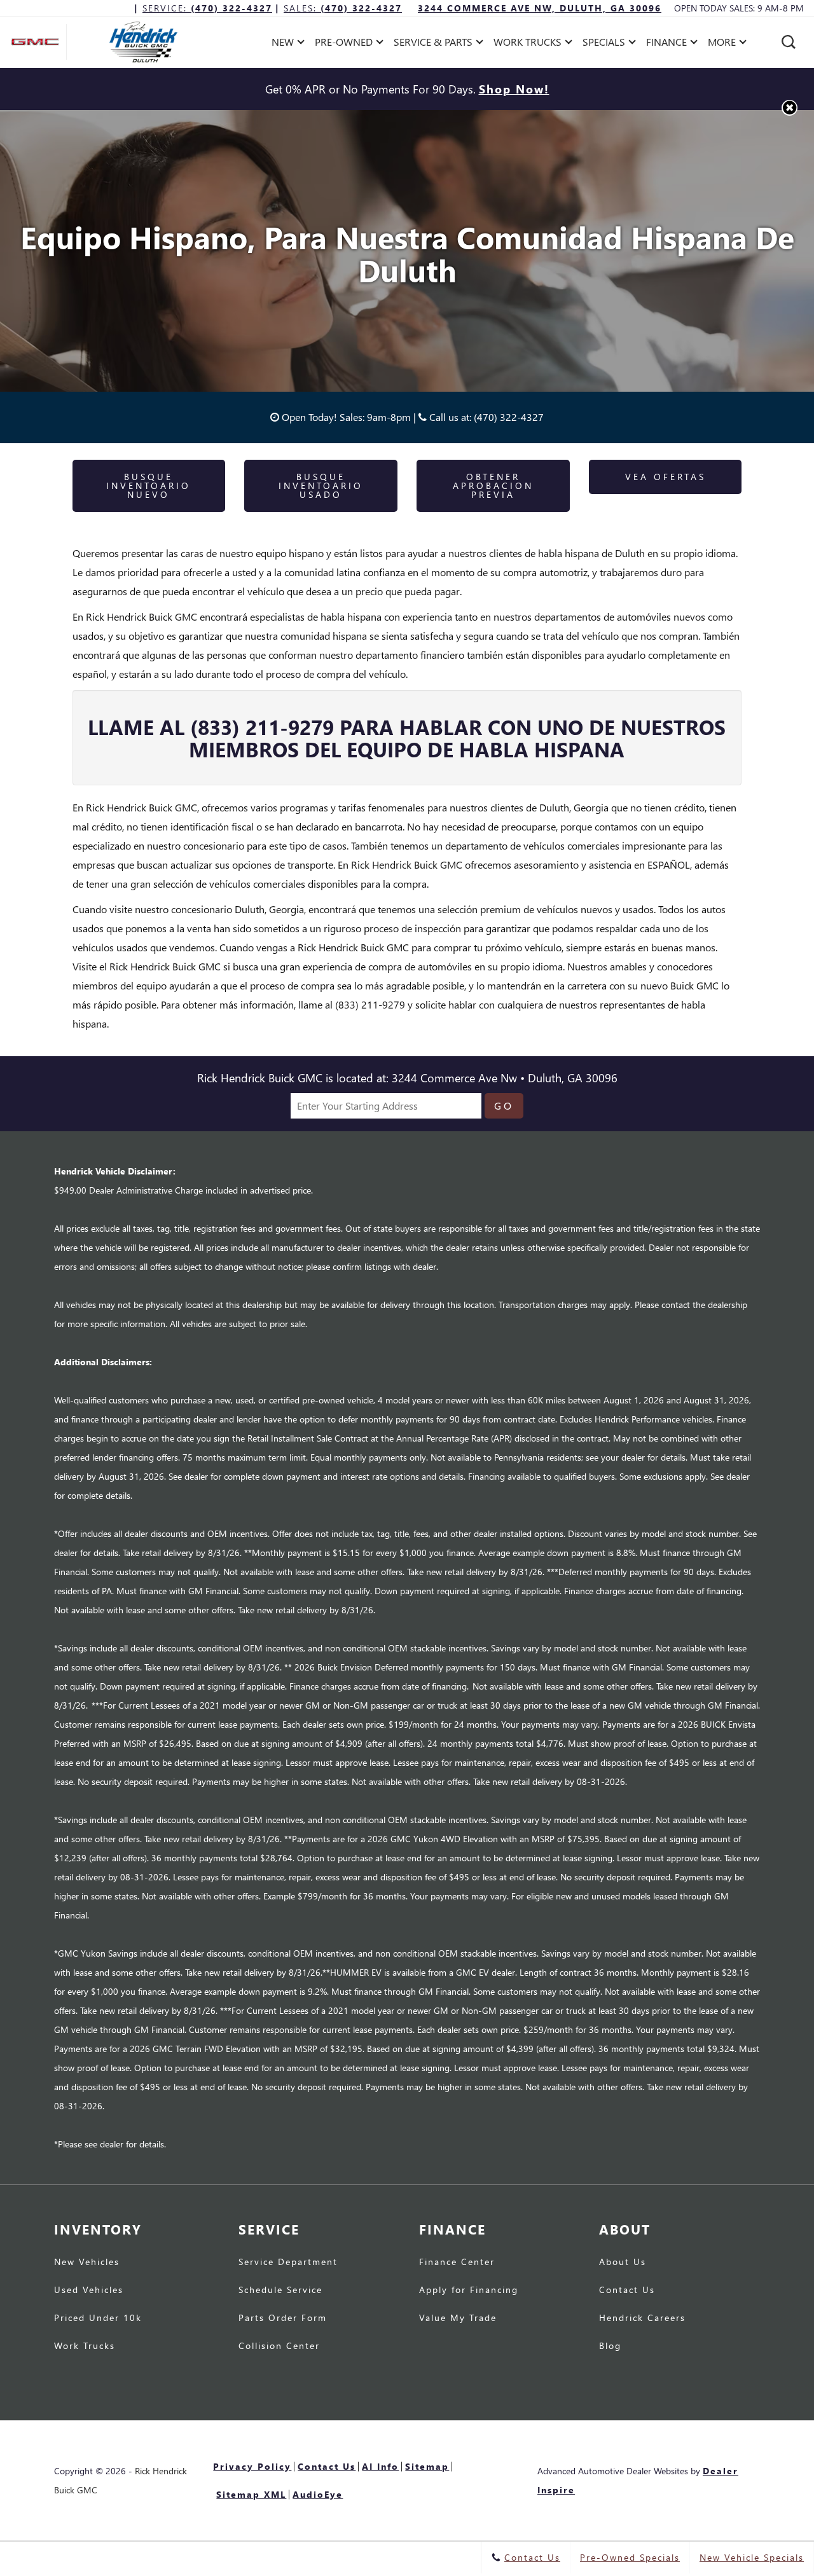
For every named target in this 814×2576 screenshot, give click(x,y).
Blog (610, 2346)
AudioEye (318, 2494)
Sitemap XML (251, 2494)
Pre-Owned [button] (343, 44)
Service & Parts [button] (433, 44)
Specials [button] (604, 44)
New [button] (286, 44)
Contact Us (627, 2290)
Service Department (288, 2263)
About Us (623, 2263)
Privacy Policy (252, 2466)
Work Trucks (85, 2346)
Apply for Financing (469, 2290)
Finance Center (457, 2263)
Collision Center (279, 2346)
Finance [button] (666, 44)
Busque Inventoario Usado (321, 486)
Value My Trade (458, 2318)
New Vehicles (87, 2263)
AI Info (380, 2466)
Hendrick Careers (642, 2318)
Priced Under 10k (98, 2318)
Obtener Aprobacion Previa (493, 486)
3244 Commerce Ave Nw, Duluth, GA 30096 (540, 8)
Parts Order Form (283, 2318)
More (722, 44)
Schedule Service (280, 2290)
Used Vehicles (89, 2290)
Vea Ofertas (666, 477)
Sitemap (427, 2466)
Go (504, 1105)
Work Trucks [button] (527, 44)
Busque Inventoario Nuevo (148, 486)
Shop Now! (514, 89)
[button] (789, 42)
